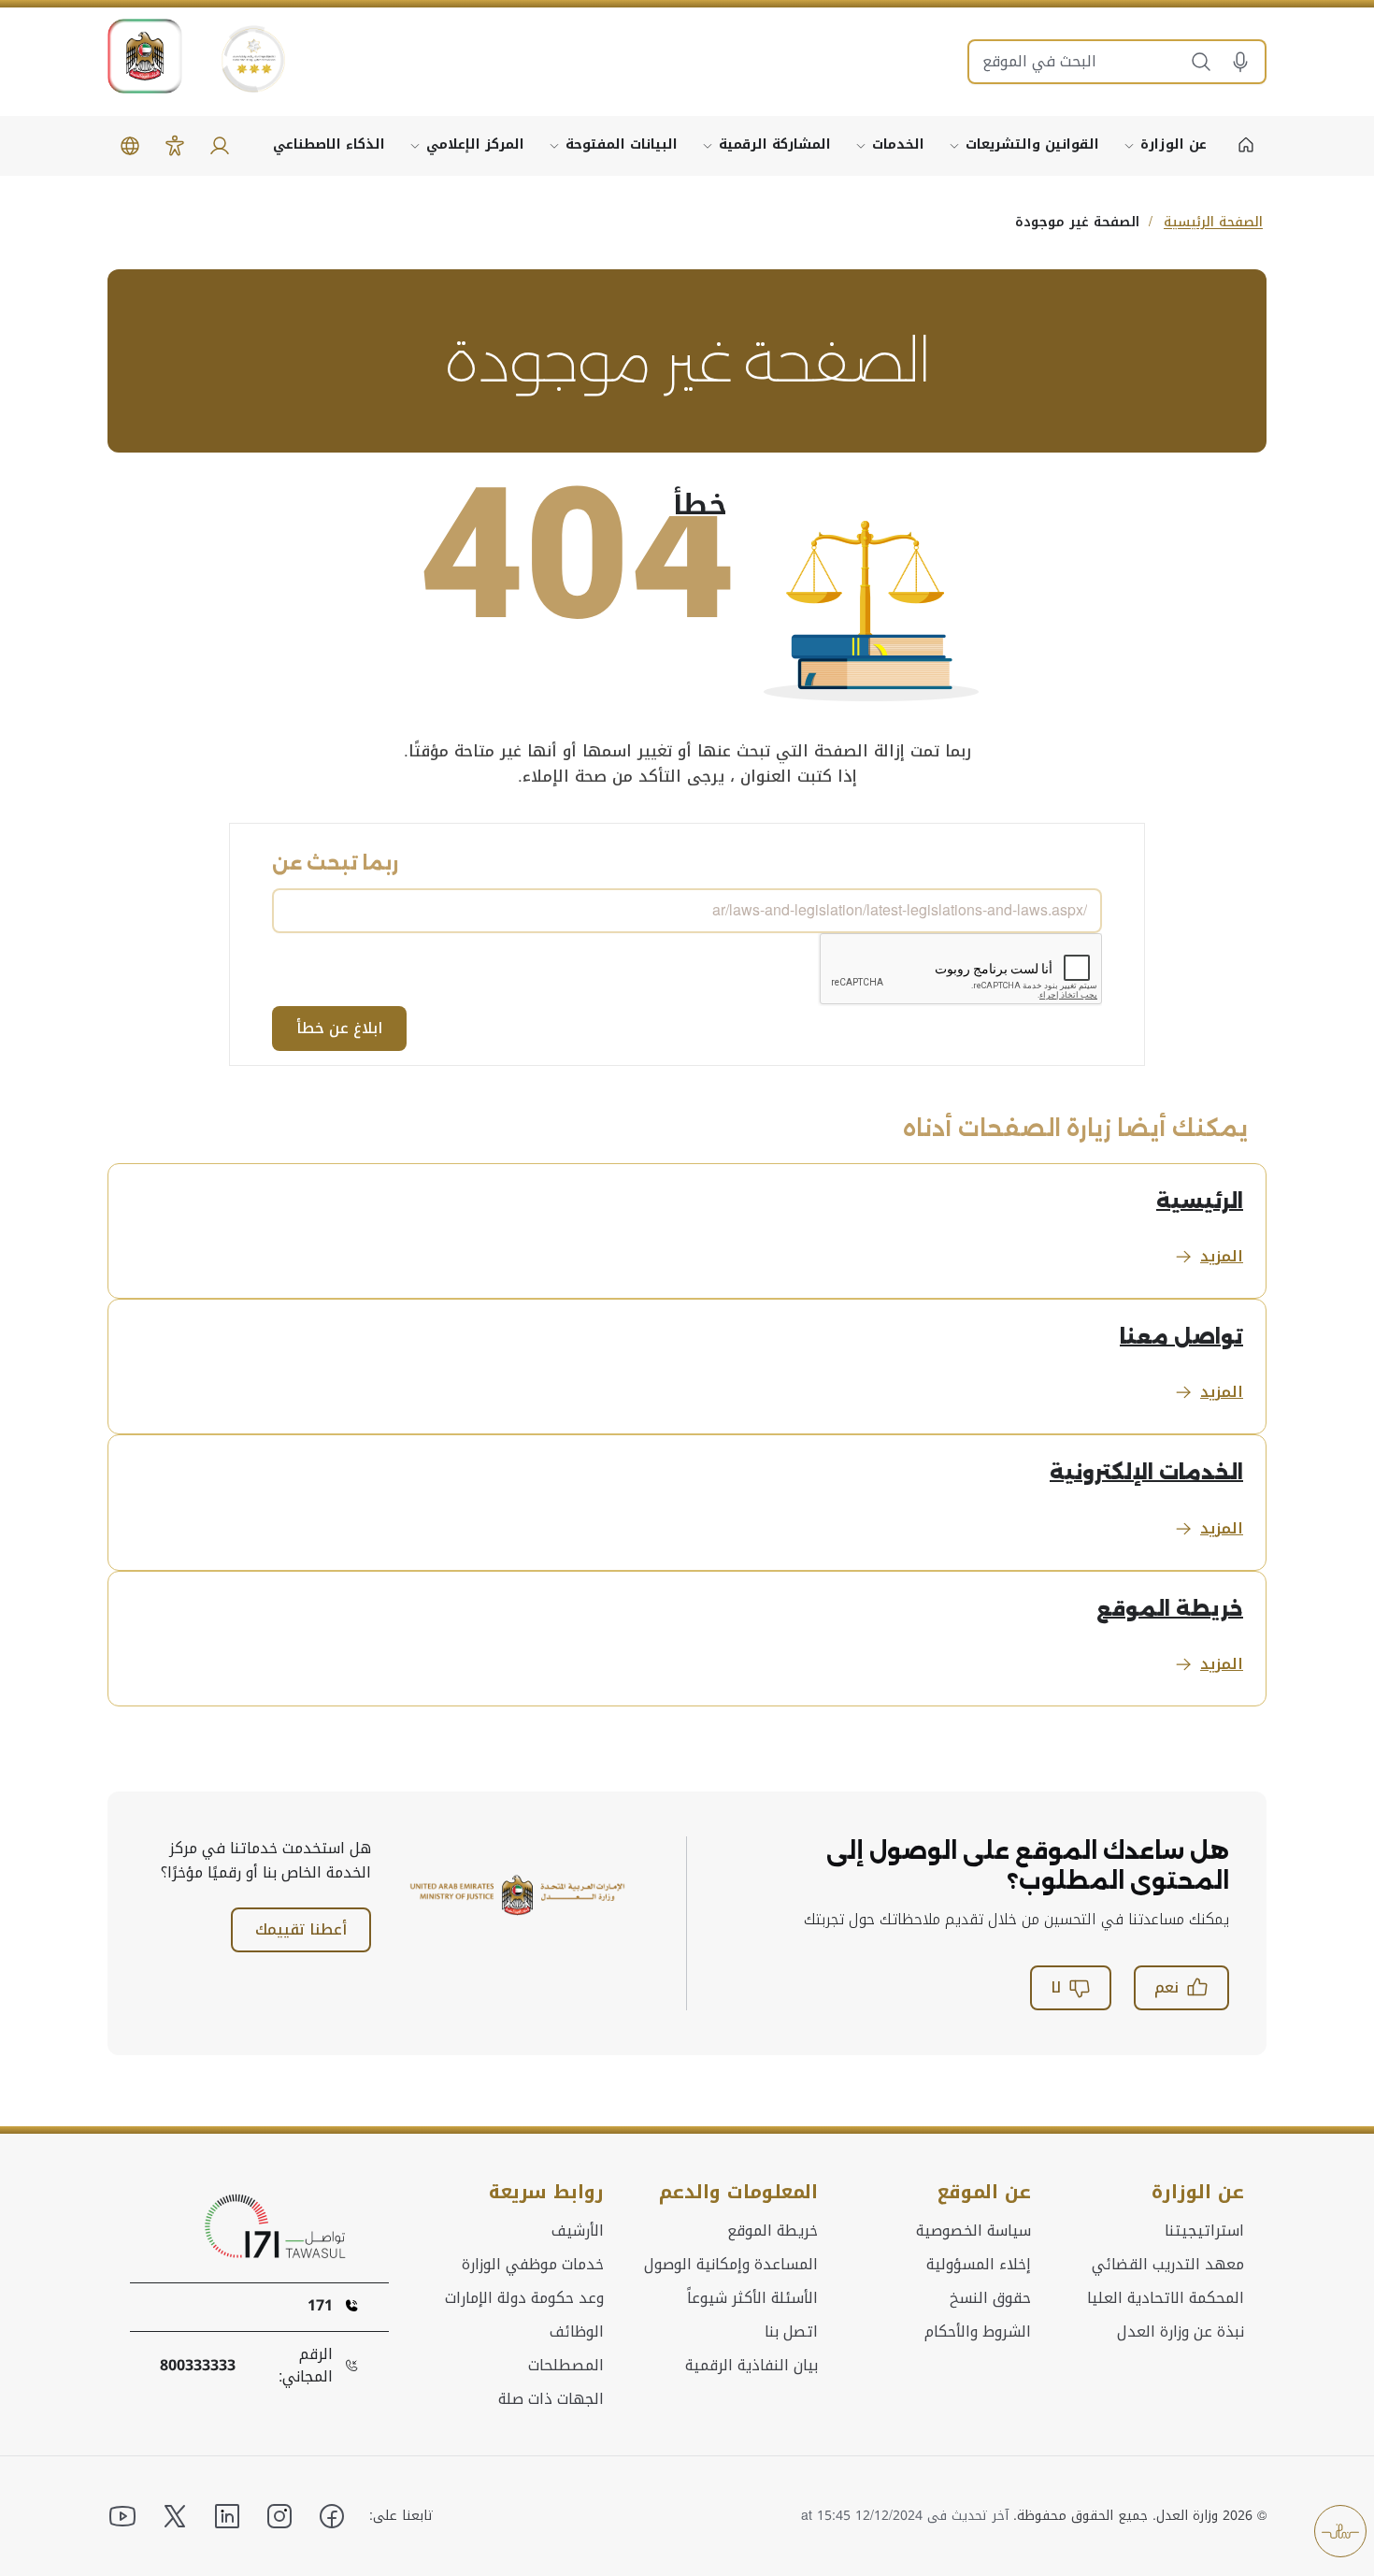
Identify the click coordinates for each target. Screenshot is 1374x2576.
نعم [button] (1166, 1987)
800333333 (198, 2366)
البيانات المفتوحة (622, 144)
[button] (1247, 62)
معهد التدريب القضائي (1168, 2265)
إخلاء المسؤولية (979, 2265)
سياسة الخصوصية (973, 2231)
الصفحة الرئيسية (1213, 222)
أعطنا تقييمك (301, 1929)
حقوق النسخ (990, 2298)
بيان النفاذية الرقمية (751, 2366)
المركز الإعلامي (475, 144)
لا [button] (1056, 1987)
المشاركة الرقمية (775, 144)
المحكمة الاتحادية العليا (1166, 2298)
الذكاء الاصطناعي (329, 144)
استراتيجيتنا (1204, 2231)
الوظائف (577, 2332)
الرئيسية (1200, 1201)
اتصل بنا (791, 2332)
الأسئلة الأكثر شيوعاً (752, 2298)
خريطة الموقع (1170, 1609)
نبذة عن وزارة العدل (1181, 2332)
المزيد (1222, 1256)
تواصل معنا (1181, 1337)
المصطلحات (566, 2366)
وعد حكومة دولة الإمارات (524, 2298)
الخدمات (898, 144)
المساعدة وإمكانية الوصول (731, 2265)
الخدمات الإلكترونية (1146, 1472)
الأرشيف (578, 2231)
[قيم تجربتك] (1340, 2531)
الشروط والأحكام (978, 2332)
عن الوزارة (1174, 144)
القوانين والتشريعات (1032, 144)
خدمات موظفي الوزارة (533, 2265)
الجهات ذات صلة (551, 2399)
